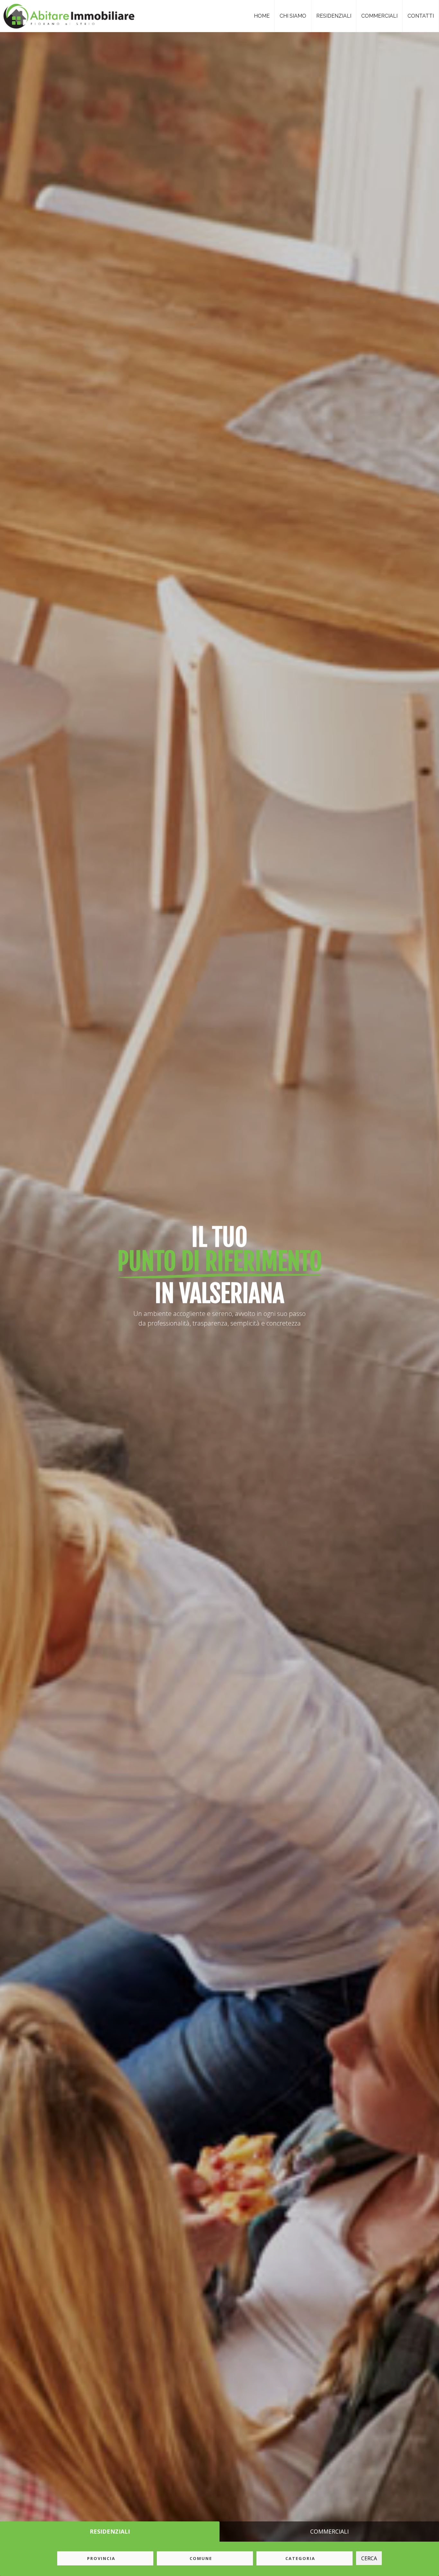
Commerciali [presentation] (329, 2531)
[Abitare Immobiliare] (66, 14)
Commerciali (379, 16)
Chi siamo (293, 16)
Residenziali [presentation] (110, 2531)
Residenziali (334, 16)
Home (262, 16)
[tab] (110, 2532)
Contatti (421, 16)
